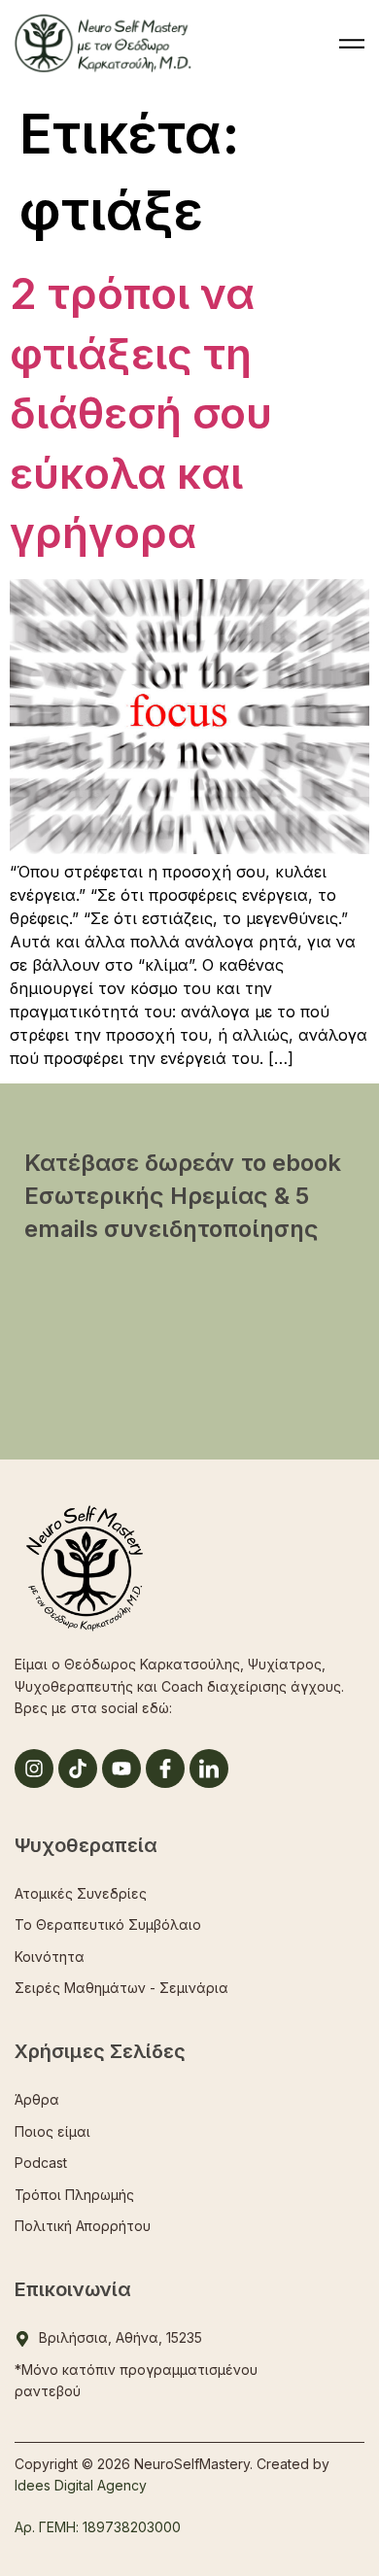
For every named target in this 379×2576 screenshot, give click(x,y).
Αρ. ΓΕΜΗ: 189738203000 (98, 2527)
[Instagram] (34, 1769)
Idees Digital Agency (81, 2485)
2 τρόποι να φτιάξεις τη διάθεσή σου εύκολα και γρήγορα (141, 413)
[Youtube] (121, 1769)
